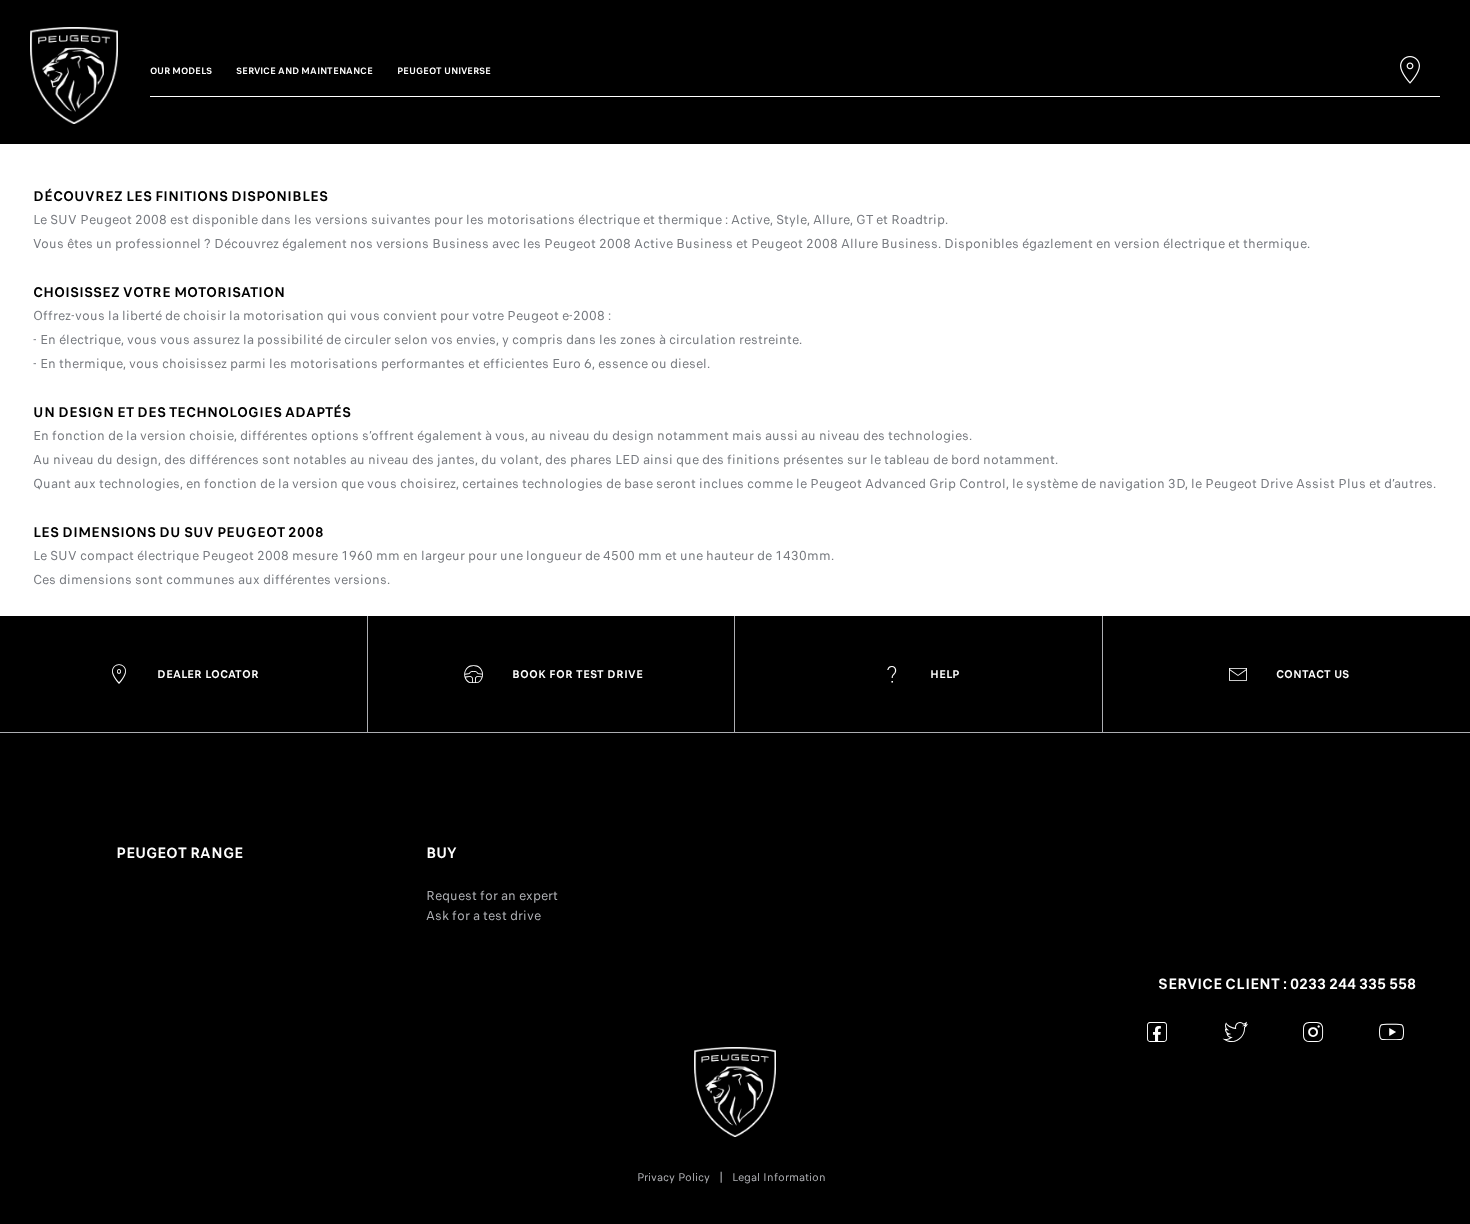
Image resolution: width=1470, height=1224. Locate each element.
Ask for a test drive (483, 915)
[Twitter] (1235, 1031)
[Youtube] (1391, 1031)
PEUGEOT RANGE (179, 853)
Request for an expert (492, 895)
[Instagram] (1313, 1031)
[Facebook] (1157, 1031)
